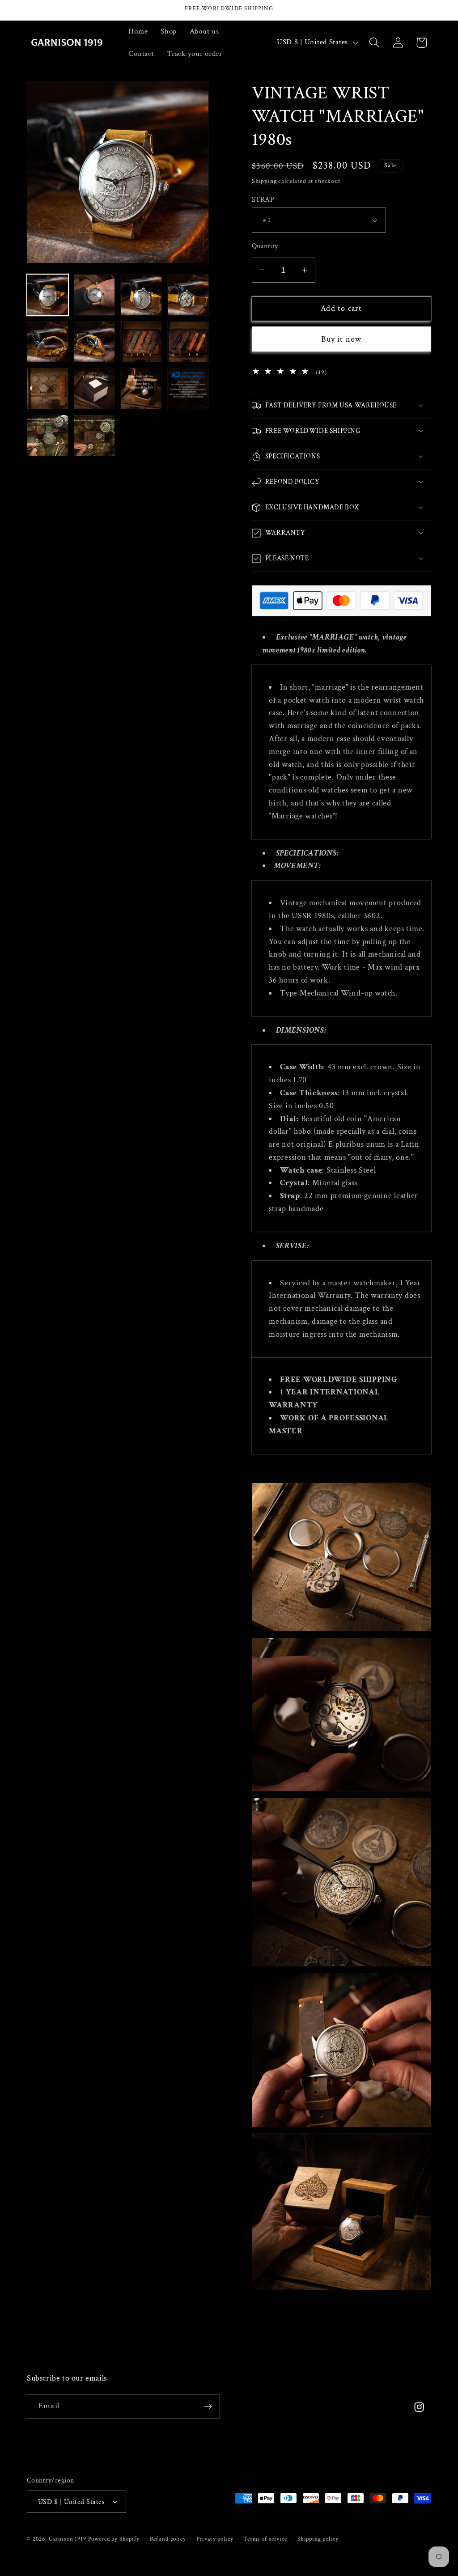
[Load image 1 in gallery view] (48, 295)
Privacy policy (215, 2539)
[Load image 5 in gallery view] (48, 342)
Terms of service (265, 2539)
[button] (374, 43)
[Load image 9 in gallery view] (48, 388)
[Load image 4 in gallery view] (188, 295)
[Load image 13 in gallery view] (48, 435)
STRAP (263, 199)
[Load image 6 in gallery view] (95, 342)
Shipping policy (318, 2539)
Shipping (264, 181)
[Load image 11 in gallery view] (141, 388)
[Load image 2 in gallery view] (95, 295)
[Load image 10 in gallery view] (95, 388)
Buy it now (341, 339)
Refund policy (168, 2539)
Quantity (265, 246)
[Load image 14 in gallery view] (95, 435)
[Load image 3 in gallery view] (141, 295)
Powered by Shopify (114, 2539)
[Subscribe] (208, 2407)
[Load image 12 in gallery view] (188, 388)
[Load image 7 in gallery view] (141, 342)
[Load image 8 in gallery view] (188, 342)
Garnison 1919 (68, 2539)
